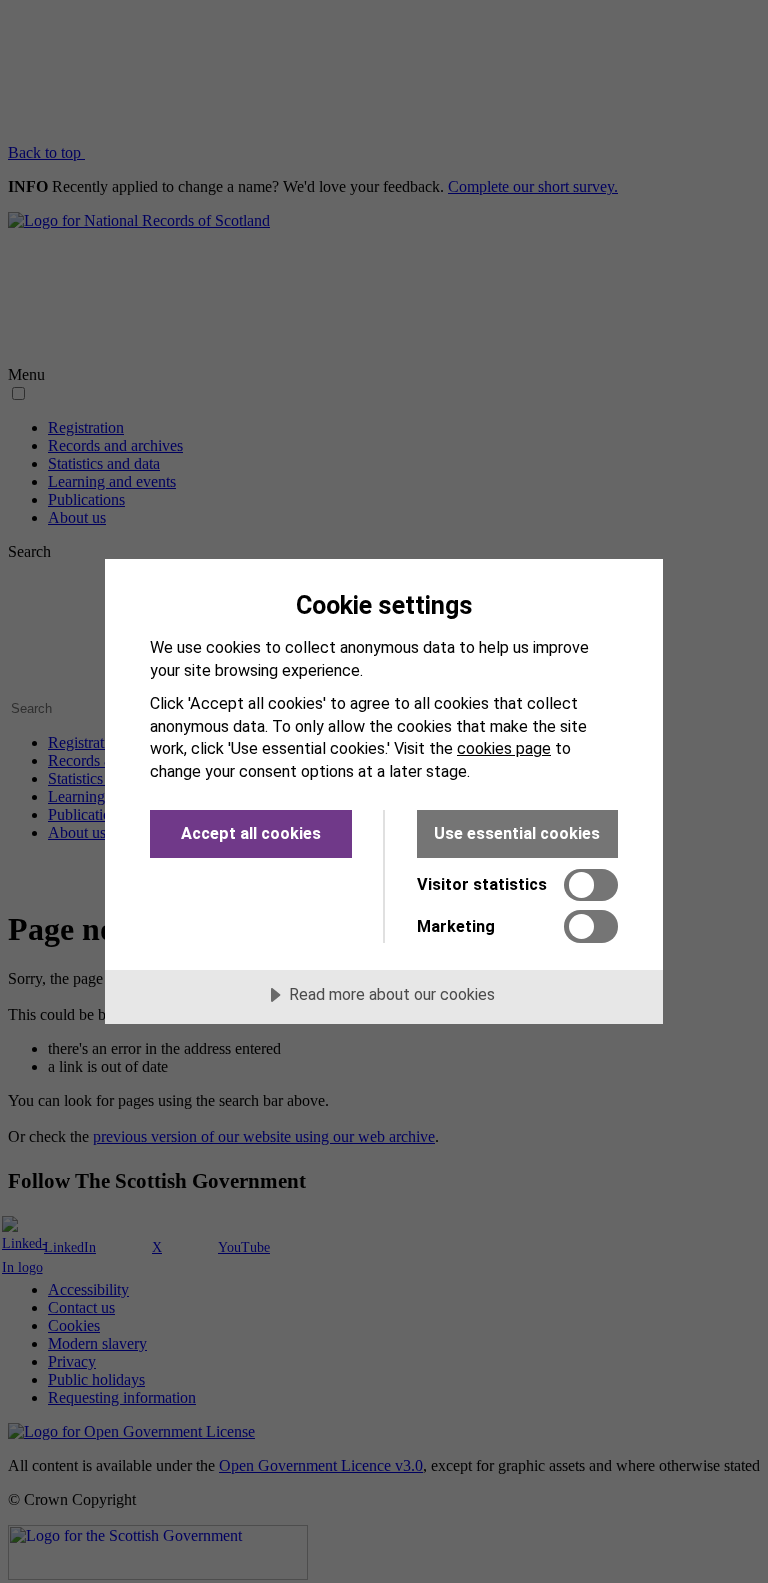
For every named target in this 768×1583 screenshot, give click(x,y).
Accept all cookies (251, 833)
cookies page (504, 748)
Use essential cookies (517, 833)
